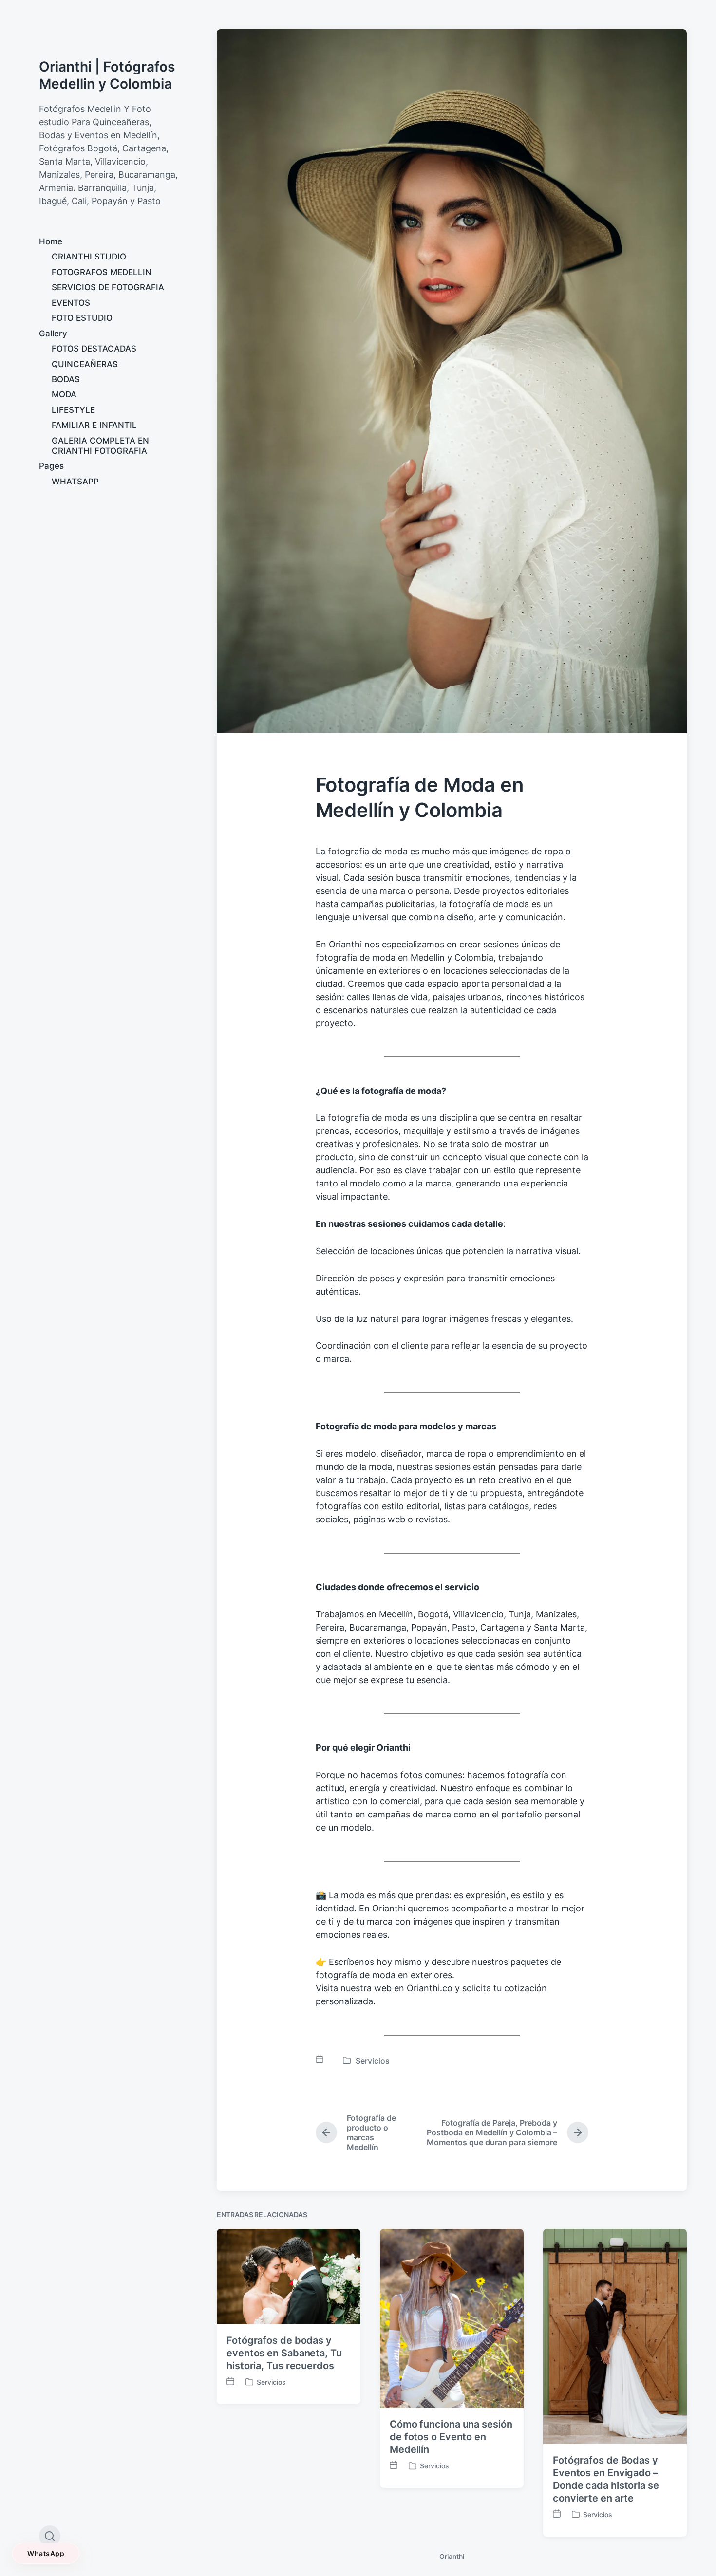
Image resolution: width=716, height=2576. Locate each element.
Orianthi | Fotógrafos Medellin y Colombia (107, 75)
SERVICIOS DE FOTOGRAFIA (108, 287)
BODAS (66, 379)
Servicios (373, 2061)
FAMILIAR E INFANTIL (94, 425)
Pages (51, 466)
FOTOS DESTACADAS (94, 349)
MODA (64, 394)
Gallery (53, 334)
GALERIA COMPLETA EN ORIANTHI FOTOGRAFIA (100, 446)
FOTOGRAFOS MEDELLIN (102, 272)
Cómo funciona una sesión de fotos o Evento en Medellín (451, 2437)
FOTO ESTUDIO (82, 318)
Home (51, 241)
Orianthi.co (430, 1988)
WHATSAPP (75, 482)
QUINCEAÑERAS (85, 364)
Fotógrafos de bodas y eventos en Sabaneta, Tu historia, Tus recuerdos (284, 2353)
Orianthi (345, 944)
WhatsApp (46, 2553)
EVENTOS (71, 303)
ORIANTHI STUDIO (89, 257)
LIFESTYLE (73, 410)
